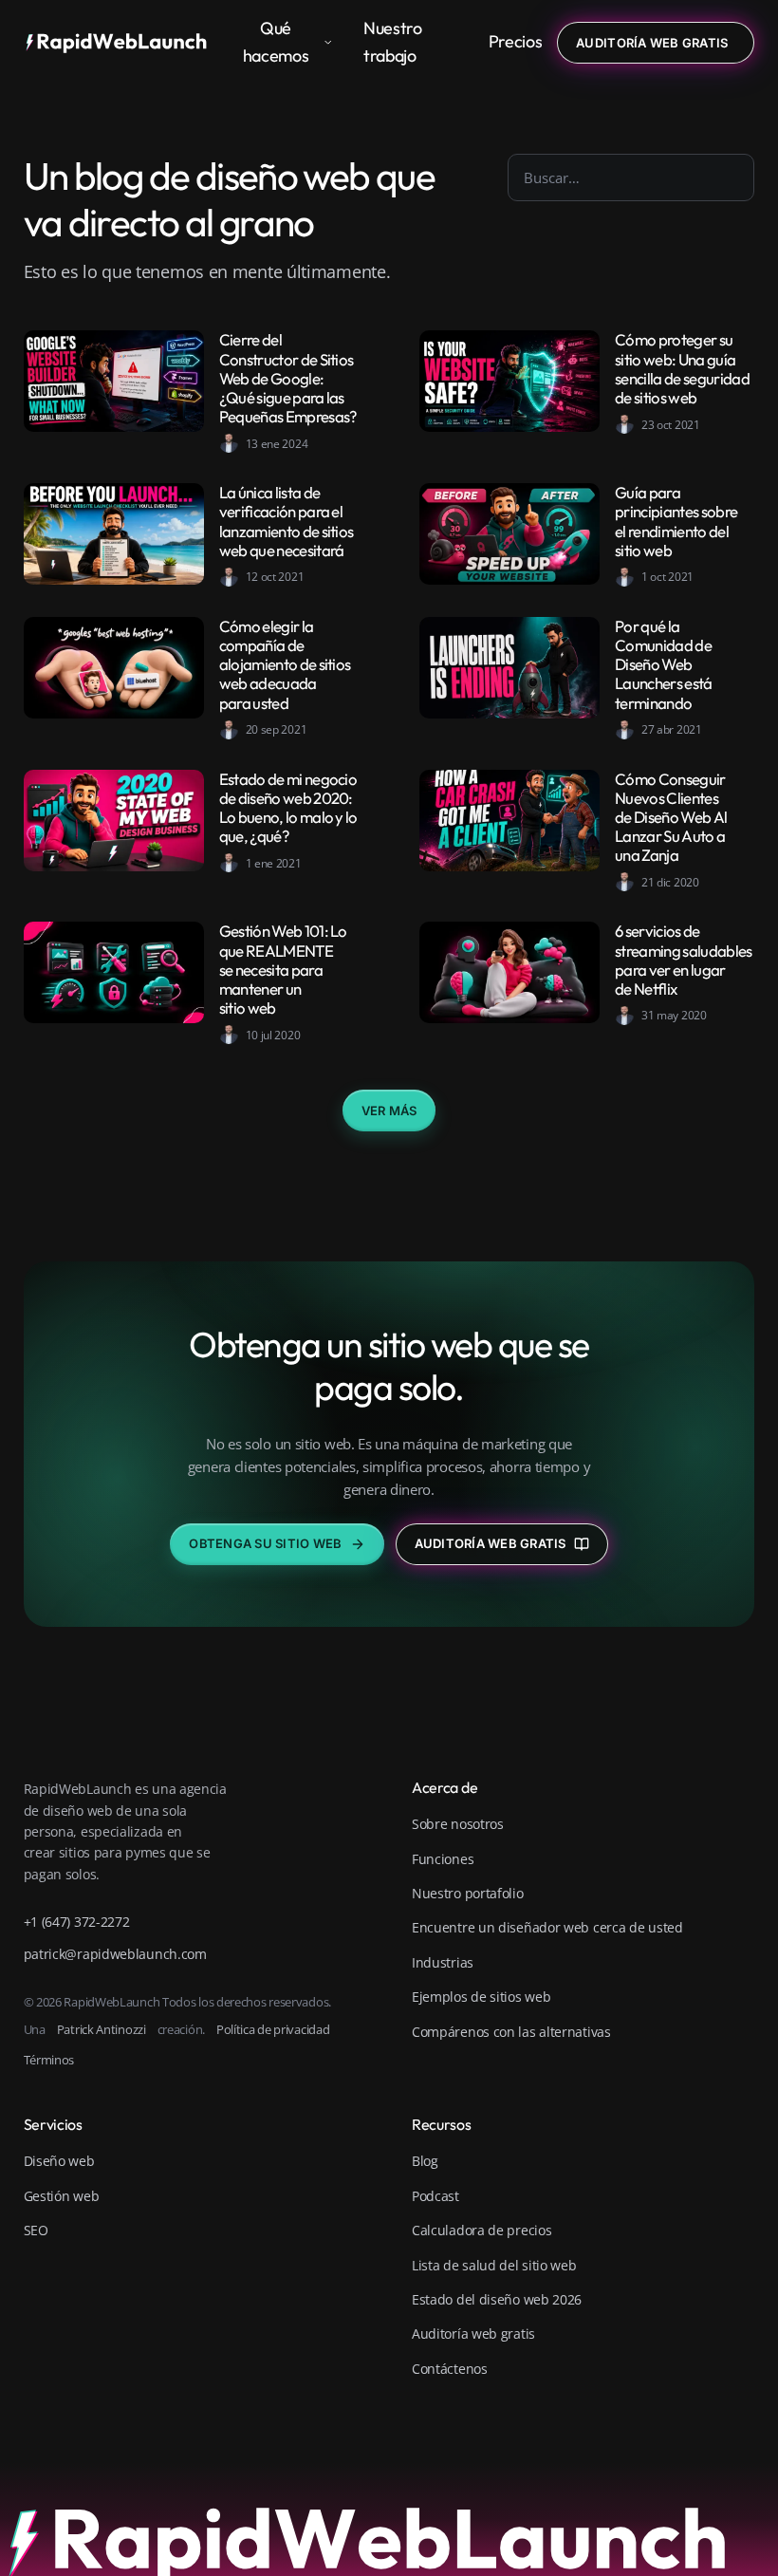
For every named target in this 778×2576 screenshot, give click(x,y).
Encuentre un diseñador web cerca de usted (547, 1927)
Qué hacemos (276, 42)
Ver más (389, 1111)
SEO (36, 2230)
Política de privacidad (273, 2029)
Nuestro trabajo (392, 42)
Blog (425, 2161)
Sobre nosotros (458, 1824)
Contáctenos (450, 2369)
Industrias (443, 1962)
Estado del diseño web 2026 (497, 2299)
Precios (515, 41)
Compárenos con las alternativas (511, 2032)
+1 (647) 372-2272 (77, 1922)
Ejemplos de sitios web (481, 1997)
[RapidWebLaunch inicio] (122, 43)
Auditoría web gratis (491, 1543)
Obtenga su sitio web (265, 1543)
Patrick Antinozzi (102, 2029)
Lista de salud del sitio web (494, 2265)
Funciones (443, 1859)
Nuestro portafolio (468, 1893)
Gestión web (62, 2196)
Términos (49, 2060)
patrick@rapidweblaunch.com (115, 1954)
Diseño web (59, 2161)
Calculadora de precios (482, 2230)
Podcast (435, 2196)
